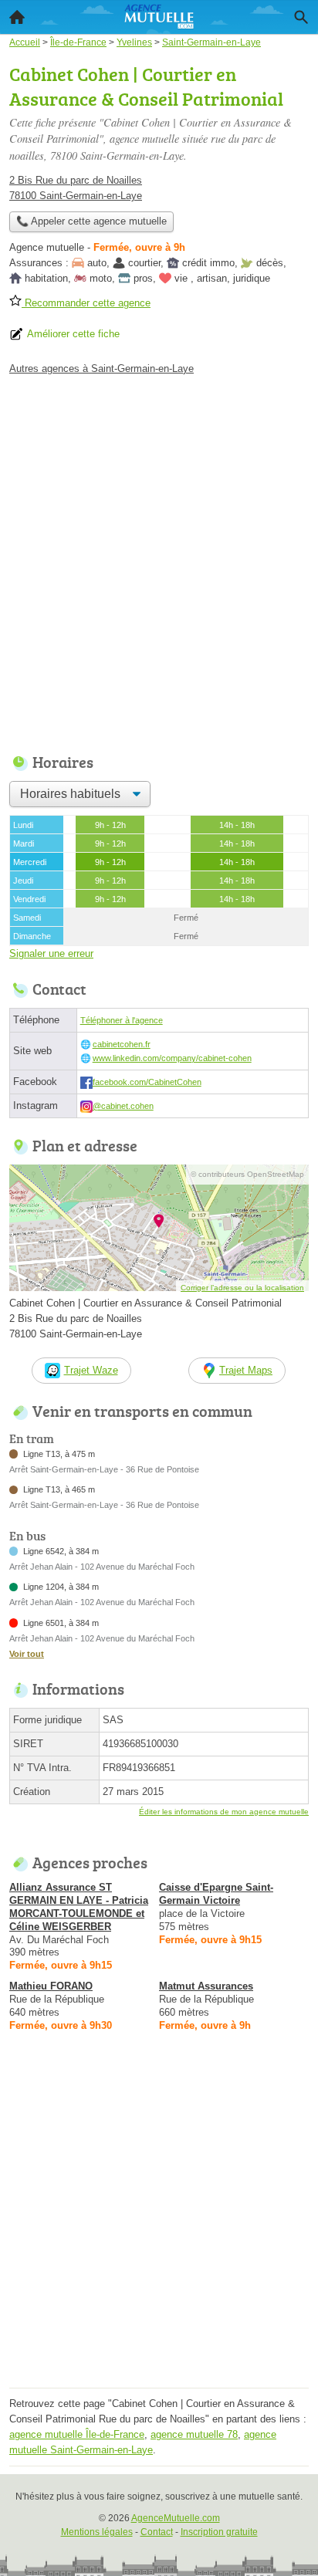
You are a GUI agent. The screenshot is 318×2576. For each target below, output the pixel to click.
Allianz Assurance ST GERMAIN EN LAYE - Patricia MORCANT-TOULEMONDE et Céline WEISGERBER (79, 1907)
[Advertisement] (159, 560)
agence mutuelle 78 (194, 2434)
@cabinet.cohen (123, 1106)
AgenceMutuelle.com (176, 2518)
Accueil (17, 17)
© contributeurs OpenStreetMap (247, 1174)
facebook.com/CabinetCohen (147, 1082)
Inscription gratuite (219, 2532)
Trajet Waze (91, 1370)
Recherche (301, 17)
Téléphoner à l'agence (122, 1020)
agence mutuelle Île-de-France (77, 2434)
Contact (157, 2532)
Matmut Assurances (206, 1986)
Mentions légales (97, 2532)
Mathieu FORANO (51, 1986)
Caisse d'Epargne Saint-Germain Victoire (216, 1894)
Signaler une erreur (51, 953)
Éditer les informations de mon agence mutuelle (224, 1812)
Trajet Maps (246, 1370)
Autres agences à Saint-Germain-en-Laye (101, 368)
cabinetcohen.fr (122, 1044)
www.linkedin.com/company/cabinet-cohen (172, 1058)
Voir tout (27, 1654)
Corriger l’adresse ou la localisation (242, 1288)
